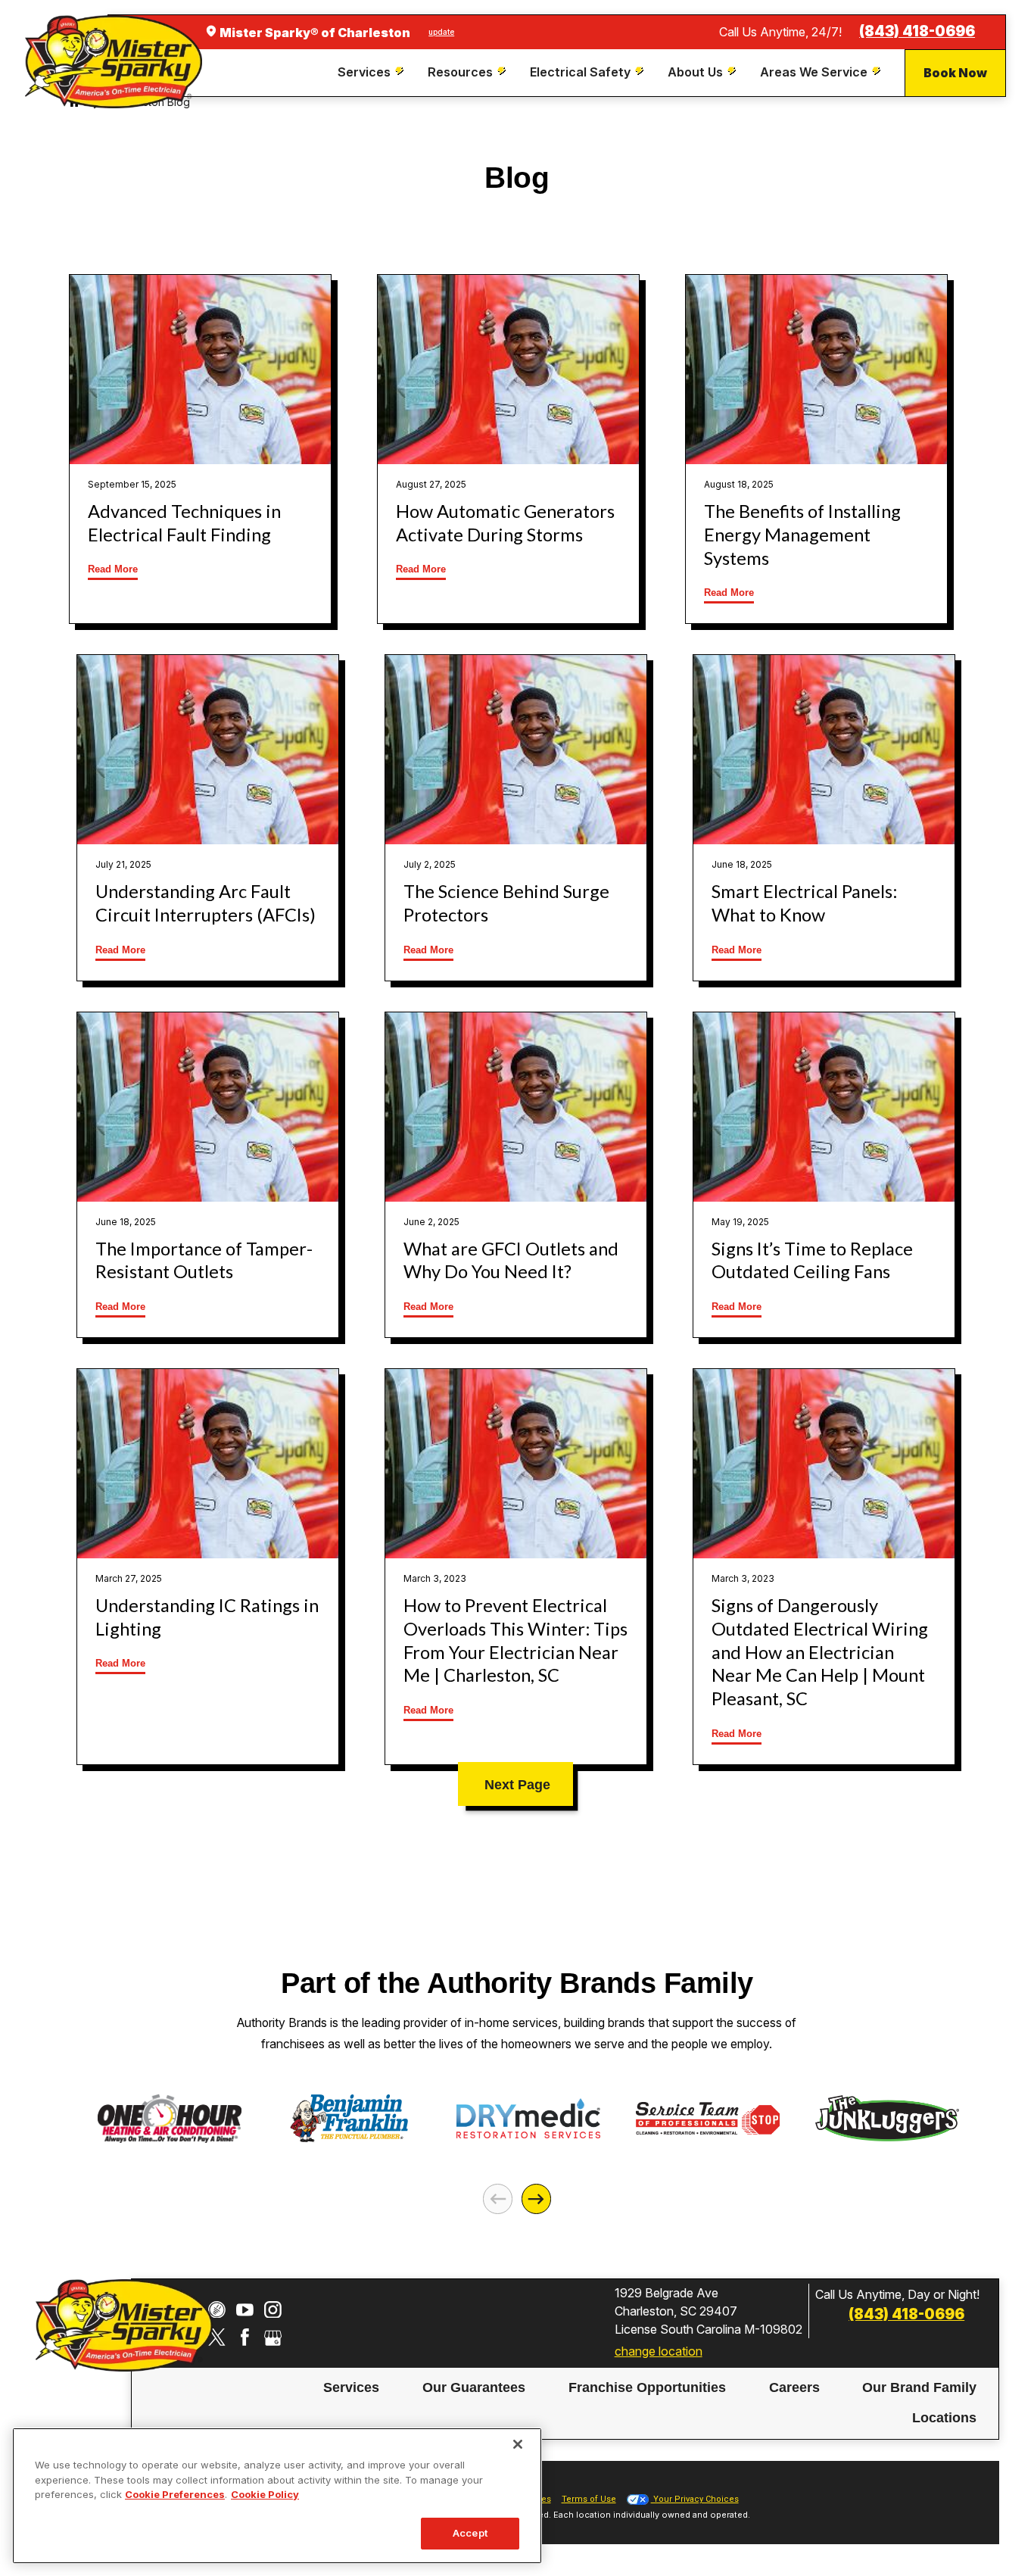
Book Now (955, 73)
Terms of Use (589, 2499)
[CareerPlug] (217, 2310)
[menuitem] (372, 72)
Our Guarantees (474, 2387)
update (441, 32)
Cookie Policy (265, 2494)
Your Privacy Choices (695, 2499)
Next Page (517, 1785)
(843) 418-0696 (917, 31)
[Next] (536, 2199)
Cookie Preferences (175, 2494)
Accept (470, 2533)
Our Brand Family (919, 2387)
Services (351, 2387)
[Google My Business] (273, 2337)
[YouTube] (245, 2310)
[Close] (518, 2444)
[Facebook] (245, 2337)
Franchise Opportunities (647, 2387)
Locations (944, 2418)
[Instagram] (273, 2310)
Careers (794, 2387)
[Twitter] (217, 2337)
